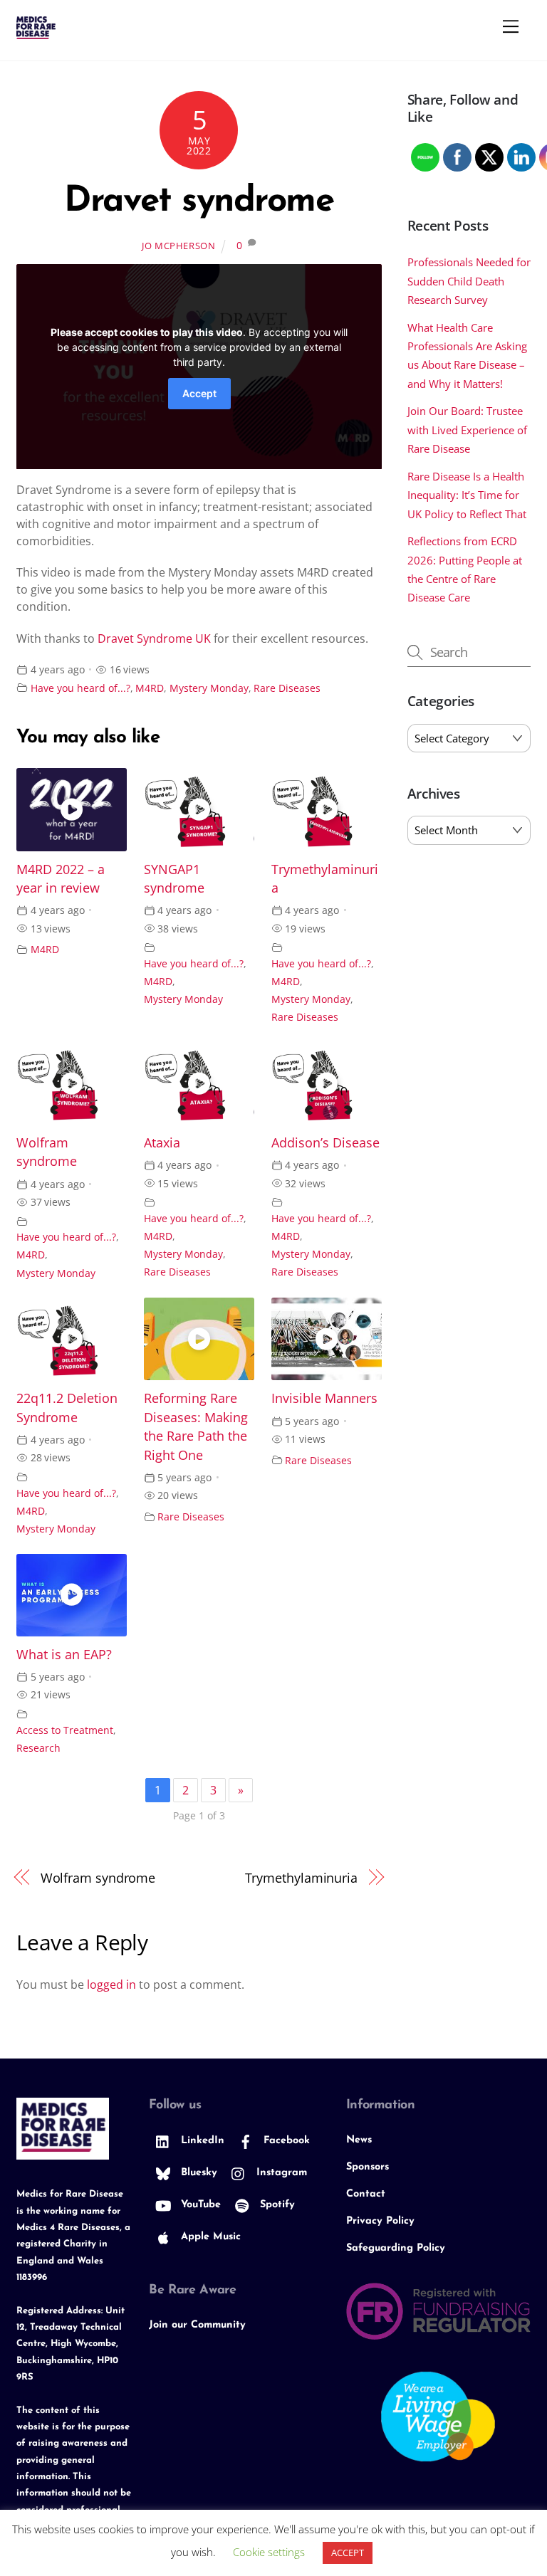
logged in (111, 1984)
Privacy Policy (380, 2221)
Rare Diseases (287, 688)
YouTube (199, 2205)
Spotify (276, 2205)
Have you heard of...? (80, 688)
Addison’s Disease (325, 1142)
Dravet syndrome (199, 202)
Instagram (280, 2173)
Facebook (285, 2141)
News (359, 2140)
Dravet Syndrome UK (154, 638)
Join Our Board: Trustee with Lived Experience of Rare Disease (467, 430)
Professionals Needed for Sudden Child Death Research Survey (469, 281)
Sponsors (368, 2167)
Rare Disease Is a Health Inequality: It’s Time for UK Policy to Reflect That (467, 495)
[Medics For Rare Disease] (36, 33)
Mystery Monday (209, 688)
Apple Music (209, 2237)
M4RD (150, 688)
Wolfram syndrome (98, 1877)
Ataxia (162, 1142)
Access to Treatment (65, 1730)
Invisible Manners (324, 1398)
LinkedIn (201, 2141)
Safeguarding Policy (396, 2248)
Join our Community (197, 2325)
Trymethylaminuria (301, 1877)
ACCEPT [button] (348, 2553)
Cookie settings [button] (269, 2552)
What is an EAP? (64, 1654)
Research (38, 1748)
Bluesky (197, 2173)
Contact (366, 2194)
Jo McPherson (179, 246)
